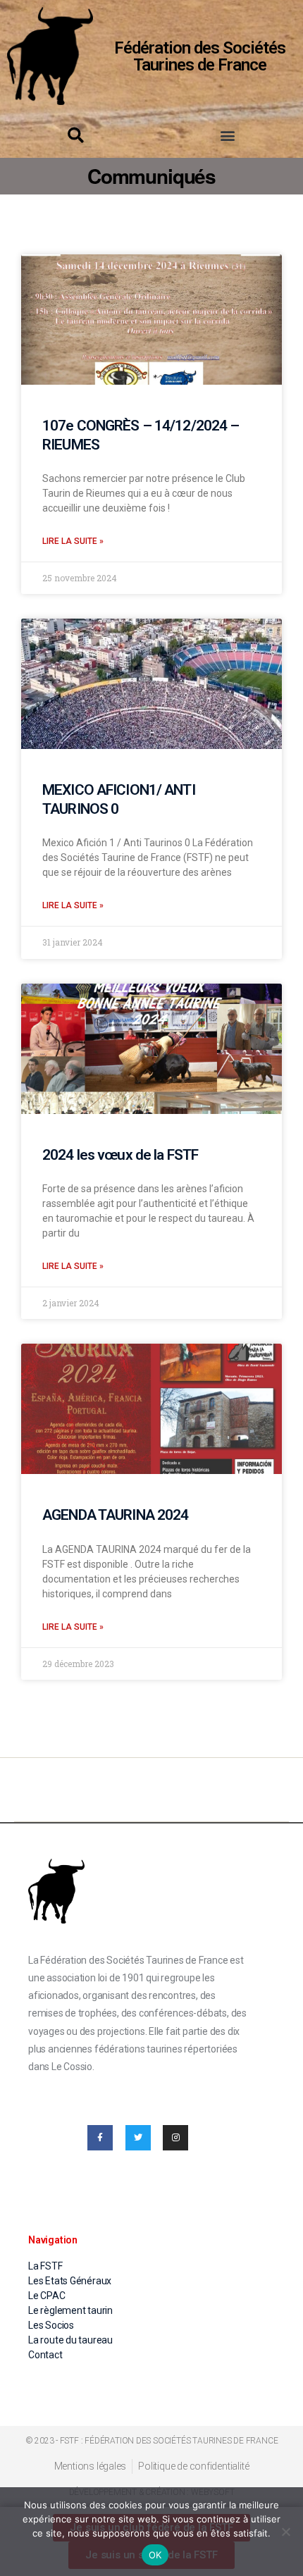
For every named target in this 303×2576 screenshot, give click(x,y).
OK (155, 2555)
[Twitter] (138, 2138)
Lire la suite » (73, 541)
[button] (227, 135)
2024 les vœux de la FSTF (120, 1155)
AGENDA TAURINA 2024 (115, 1515)
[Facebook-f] (100, 2138)
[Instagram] (175, 2138)
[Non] (285, 2532)
